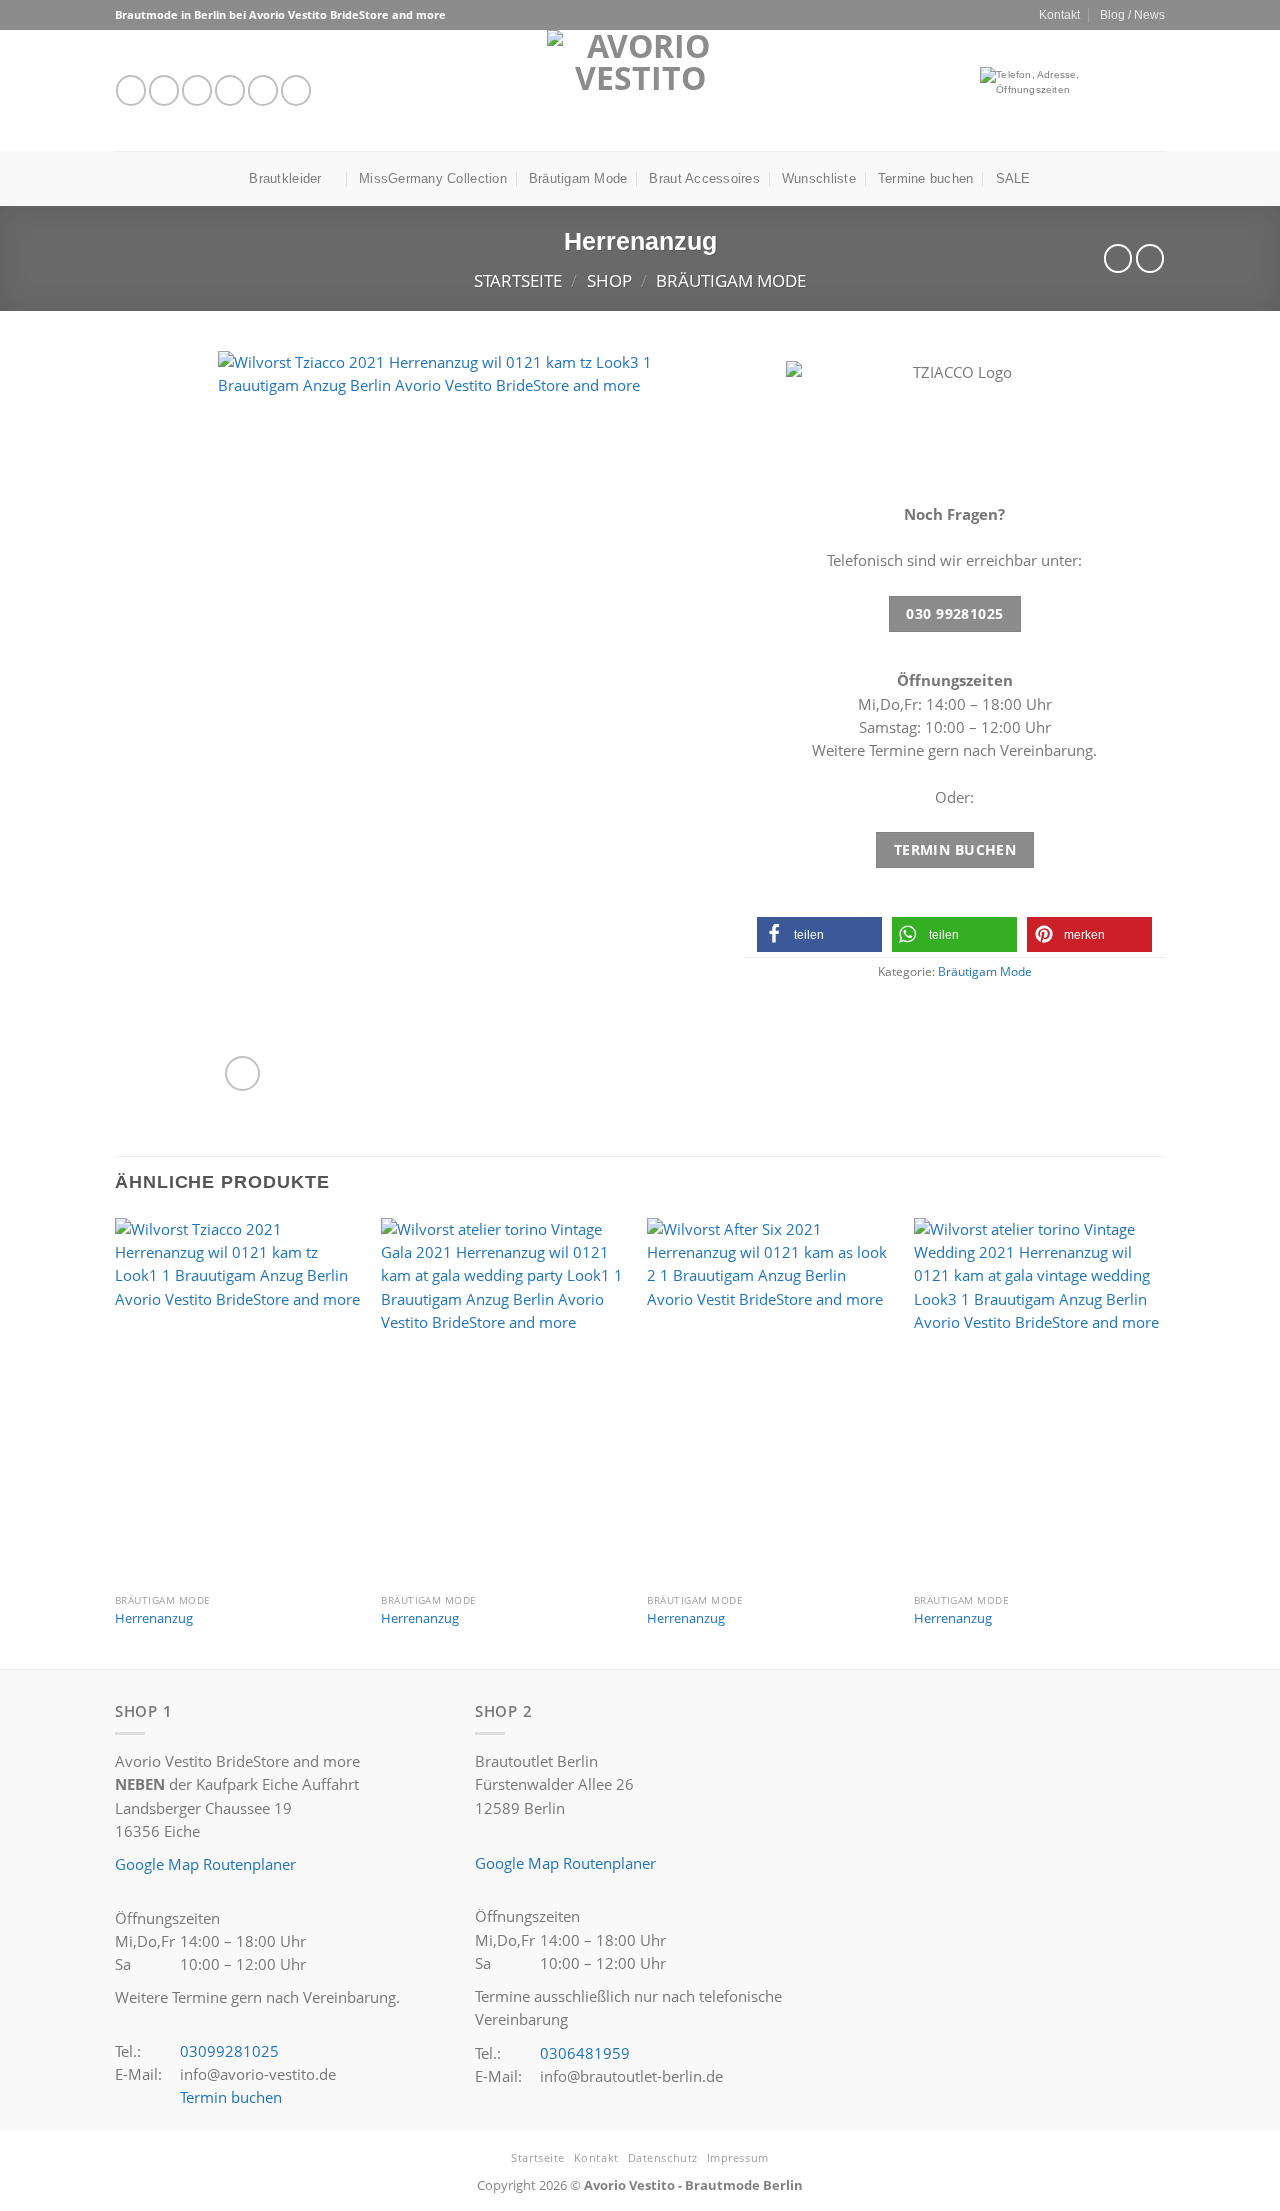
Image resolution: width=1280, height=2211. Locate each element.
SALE (1013, 178)
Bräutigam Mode (578, 178)
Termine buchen (926, 178)
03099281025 (229, 2051)
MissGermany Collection (433, 178)
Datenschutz (663, 2157)
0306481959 (585, 2053)
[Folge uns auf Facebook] (131, 90)
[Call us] (263, 90)
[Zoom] (242, 1073)
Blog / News (1132, 14)
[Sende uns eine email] (230, 90)
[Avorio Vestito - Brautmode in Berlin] (640, 90)
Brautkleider (285, 178)
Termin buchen (231, 2097)
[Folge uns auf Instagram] (164, 90)
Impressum (738, 2157)
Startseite (518, 280)
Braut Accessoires (704, 178)
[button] (819, 934)
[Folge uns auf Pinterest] (296, 90)
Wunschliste (819, 178)
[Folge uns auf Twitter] (197, 90)
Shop (609, 280)
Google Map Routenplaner (205, 1864)
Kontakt (1059, 14)
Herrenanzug (154, 1618)
